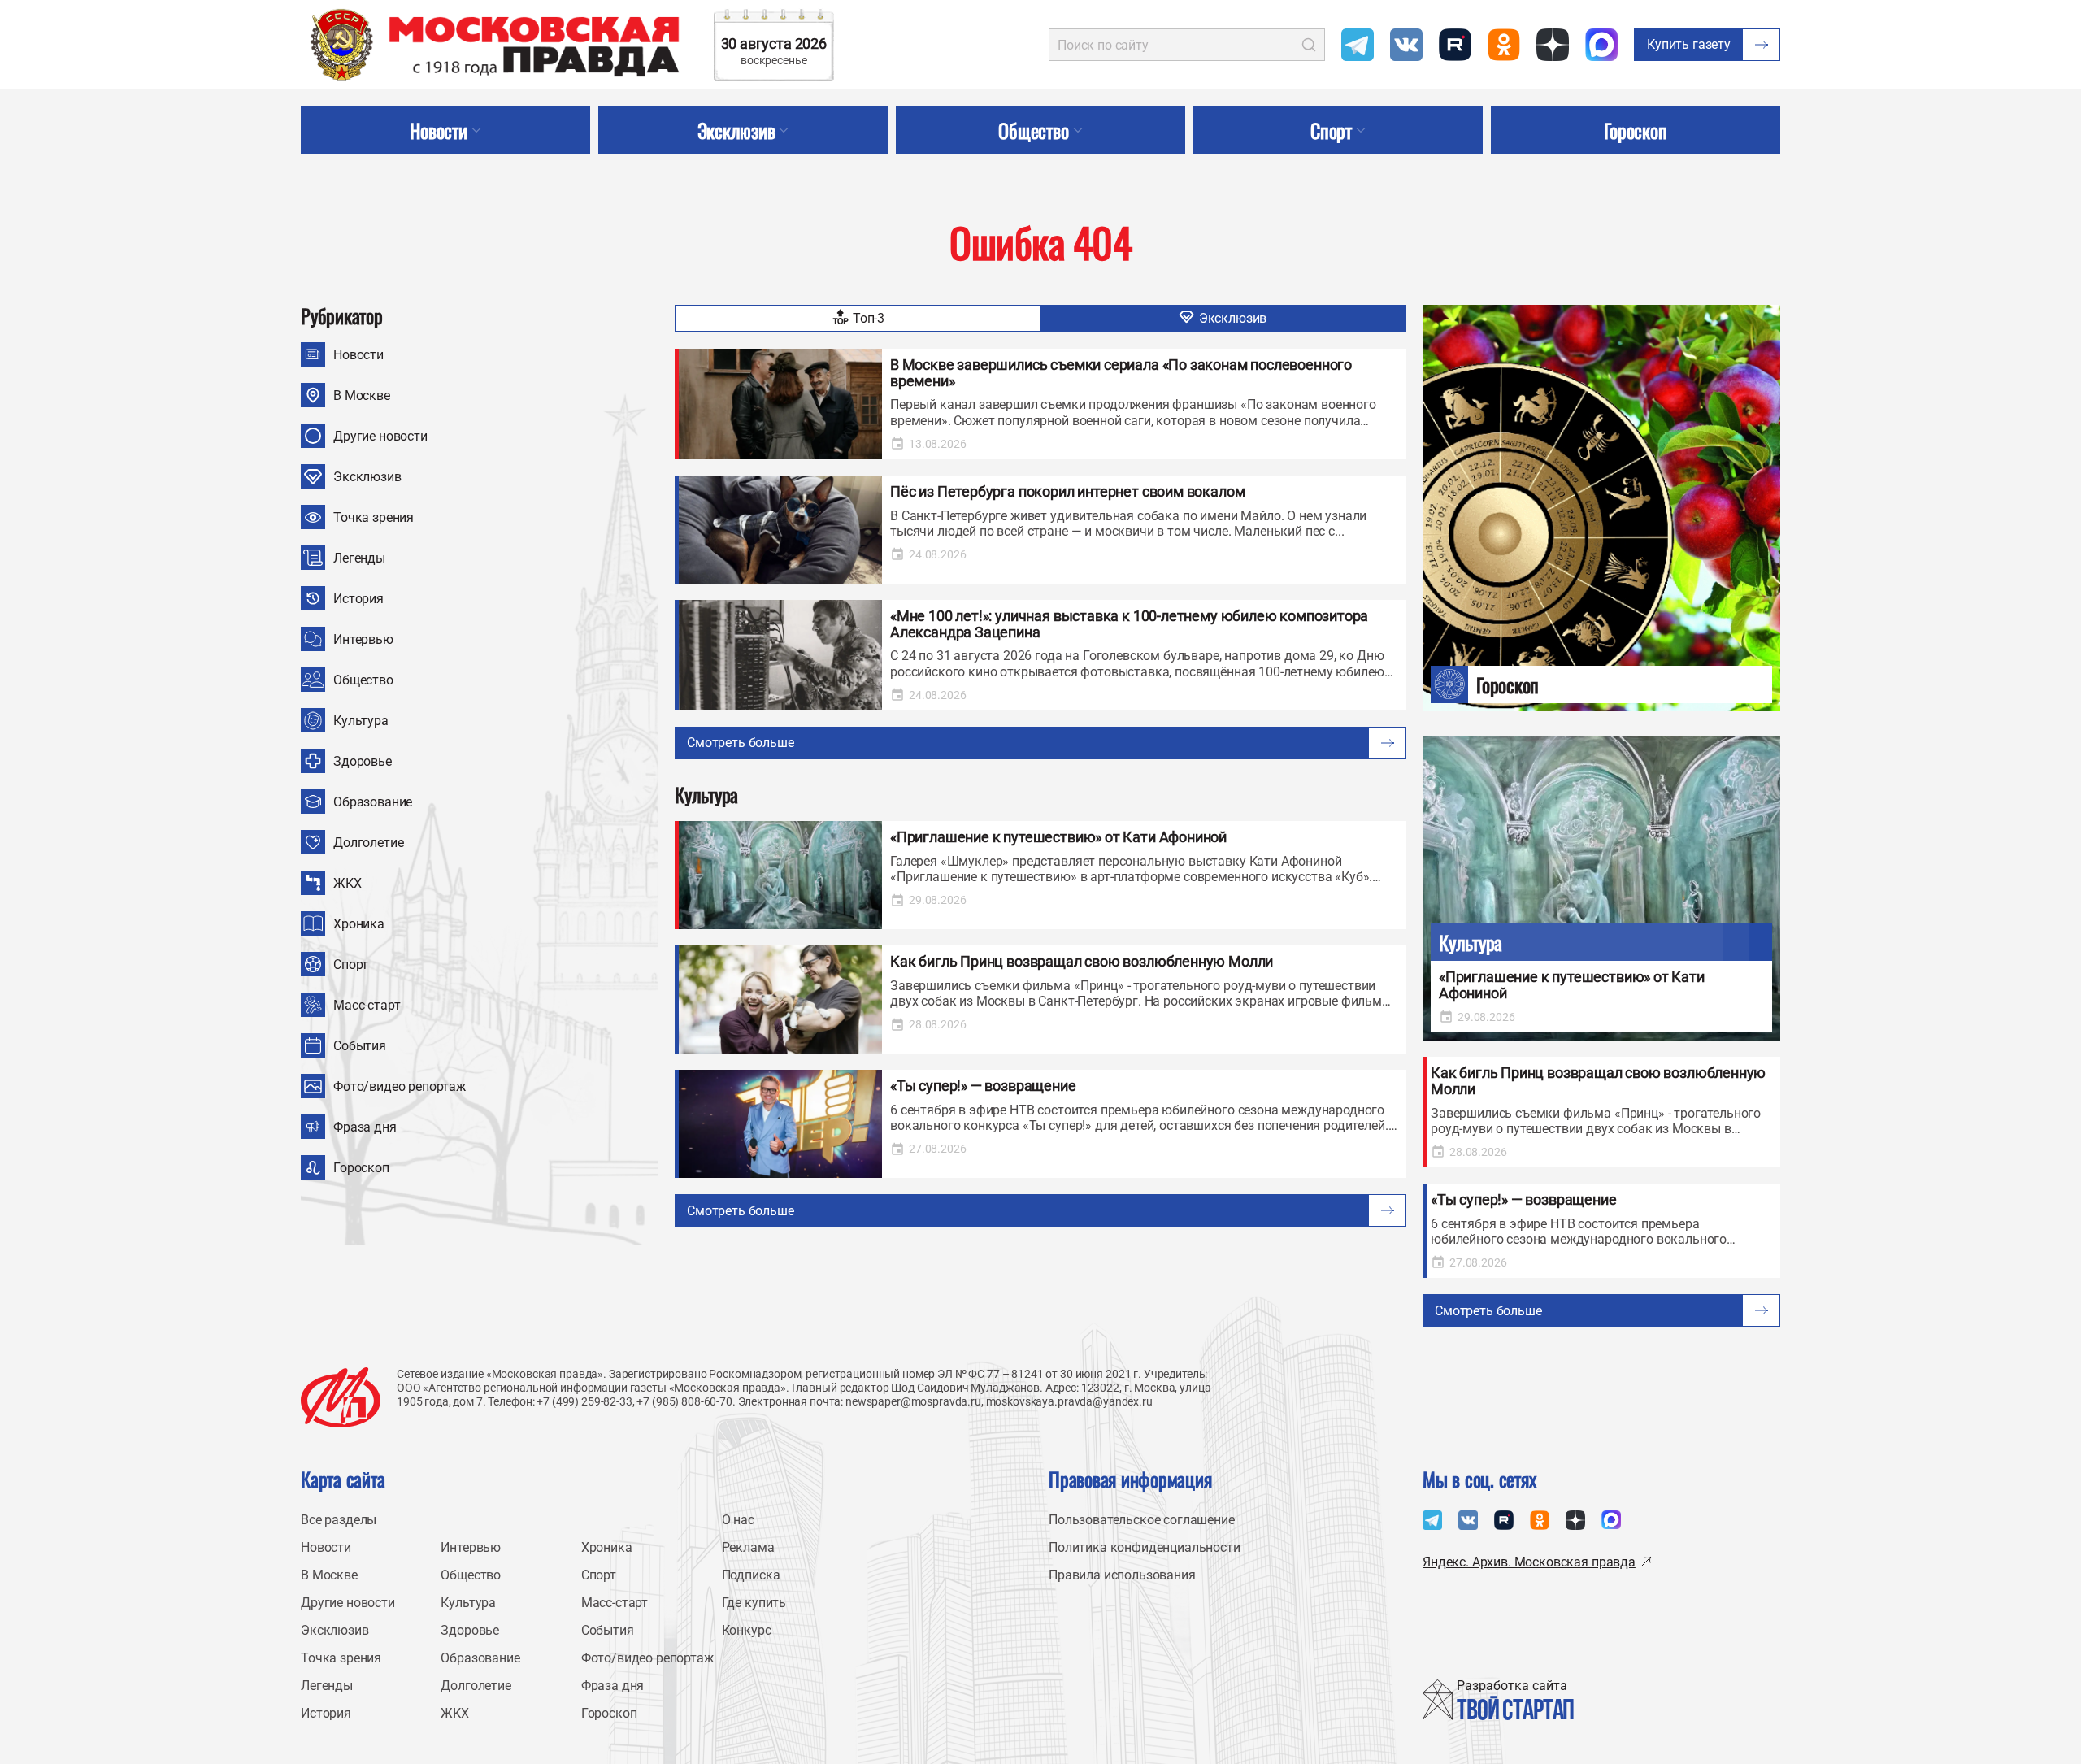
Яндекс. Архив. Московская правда (1529, 1562)
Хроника (359, 924)
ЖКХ (348, 883)
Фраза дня (365, 1127)
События (360, 1046)
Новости (358, 355)
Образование (373, 802)
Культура (361, 721)
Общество (363, 680)
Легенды (359, 558)
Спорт (351, 965)
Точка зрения (374, 517)
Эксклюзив (367, 477)
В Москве (362, 395)
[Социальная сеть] (1358, 45)
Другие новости (380, 436)
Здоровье (363, 761)
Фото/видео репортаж (400, 1086)
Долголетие (368, 843)
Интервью (363, 639)
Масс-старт (367, 1005)
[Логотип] (341, 1397)
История (358, 599)
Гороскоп (361, 1168)
